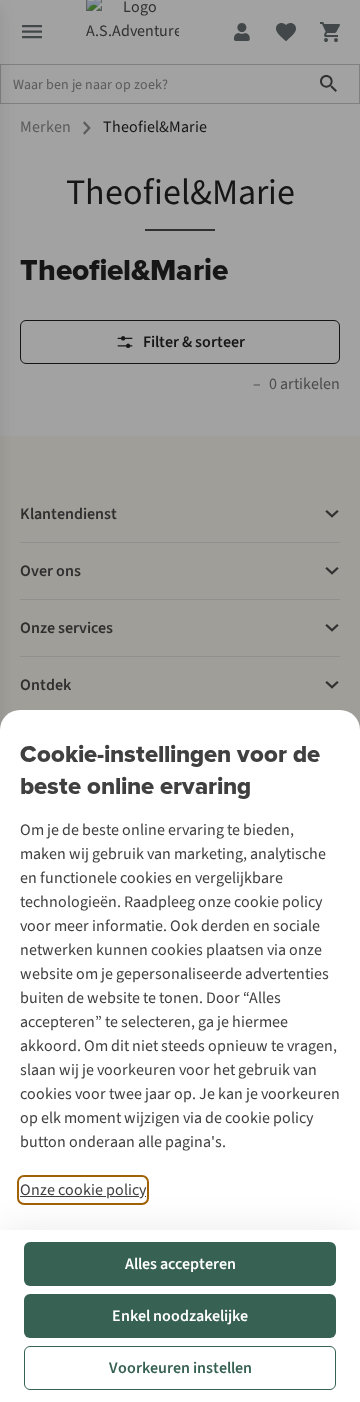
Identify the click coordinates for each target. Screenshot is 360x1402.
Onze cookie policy (83, 1190)
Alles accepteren (180, 1264)
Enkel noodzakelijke (180, 1316)
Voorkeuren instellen (180, 1368)
